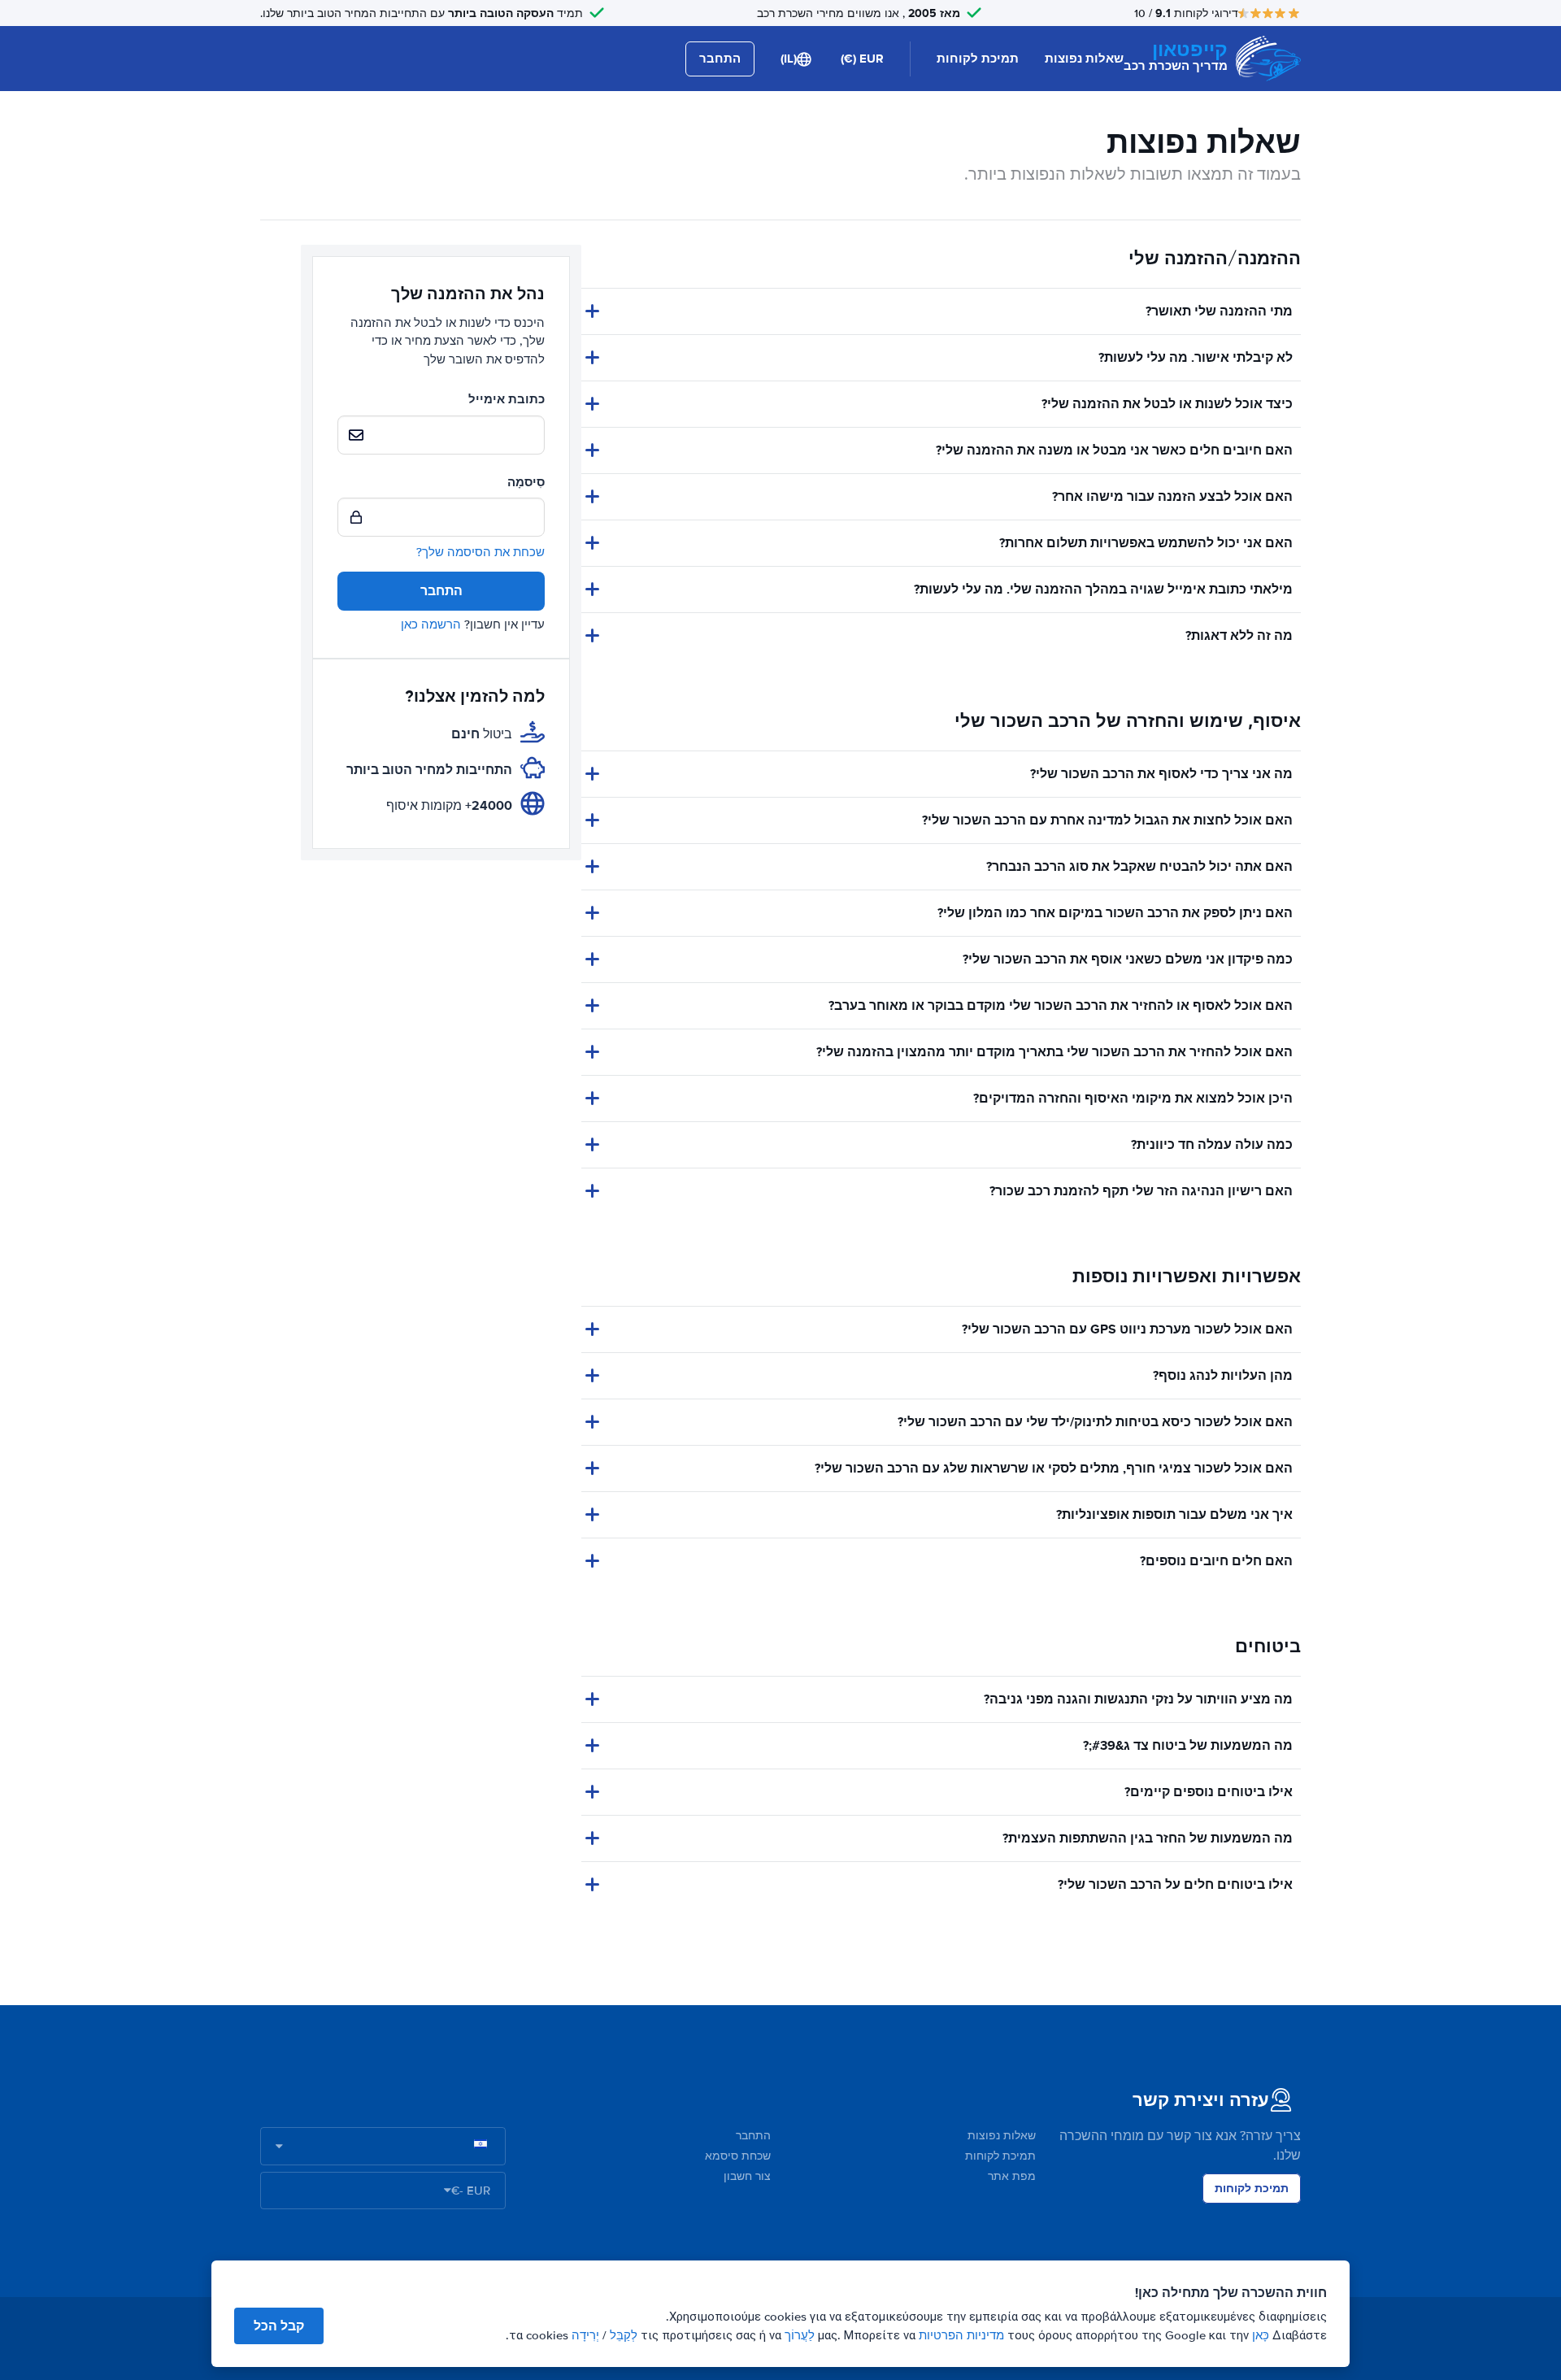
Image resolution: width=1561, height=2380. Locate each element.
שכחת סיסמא (738, 2156)
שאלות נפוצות (1084, 59)
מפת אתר (1012, 2176)
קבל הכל (279, 2326)
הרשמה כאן (431, 624)
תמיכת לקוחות (978, 59)
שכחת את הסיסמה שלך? (480, 552)
